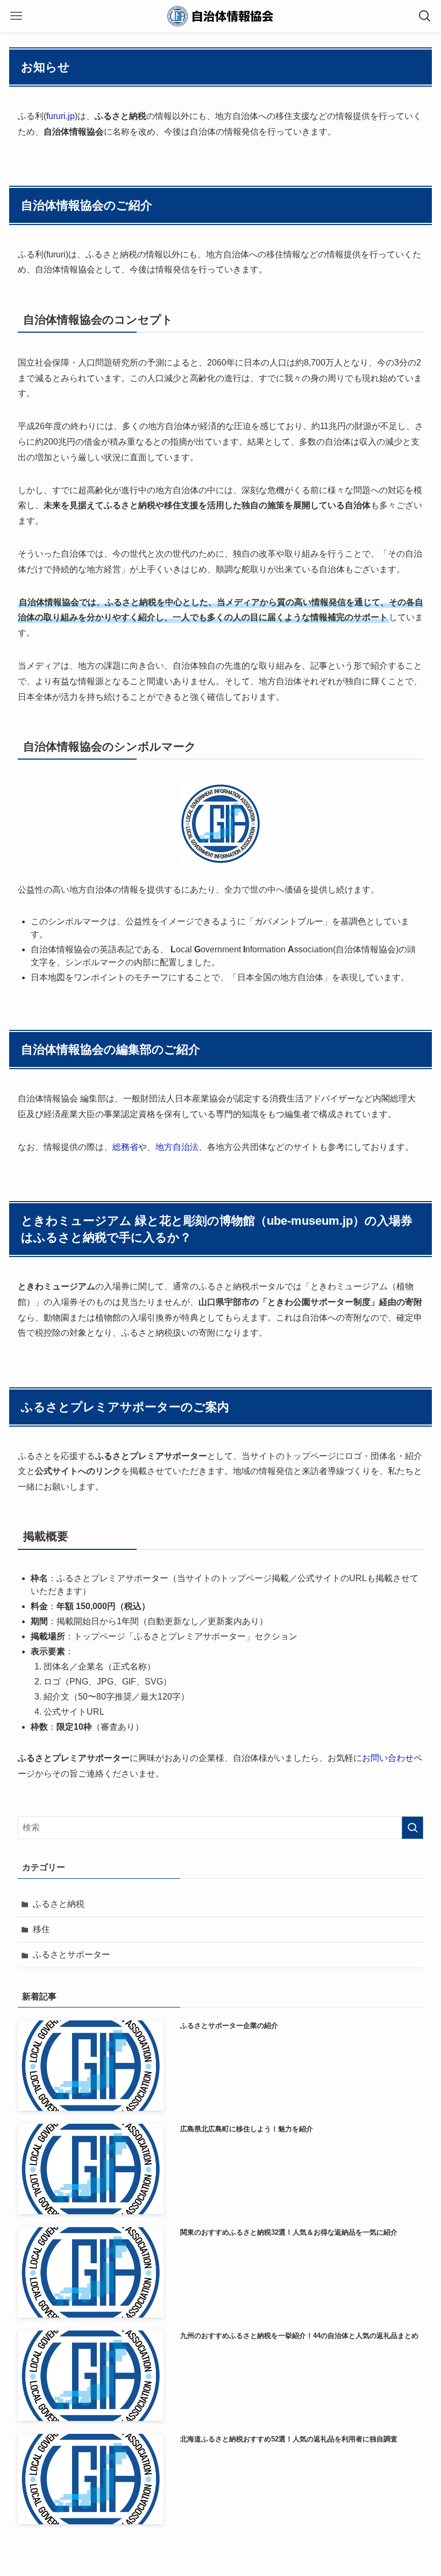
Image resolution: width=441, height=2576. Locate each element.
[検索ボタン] (425, 16)
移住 (41, 1929)
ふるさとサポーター (72, 1954)
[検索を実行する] (412, 1828)
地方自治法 (177, 1147)
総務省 (125, 1147)
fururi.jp (61, 116)
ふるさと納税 (59, 1904)
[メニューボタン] (16, 16)
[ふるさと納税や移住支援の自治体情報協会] (220, 16)
